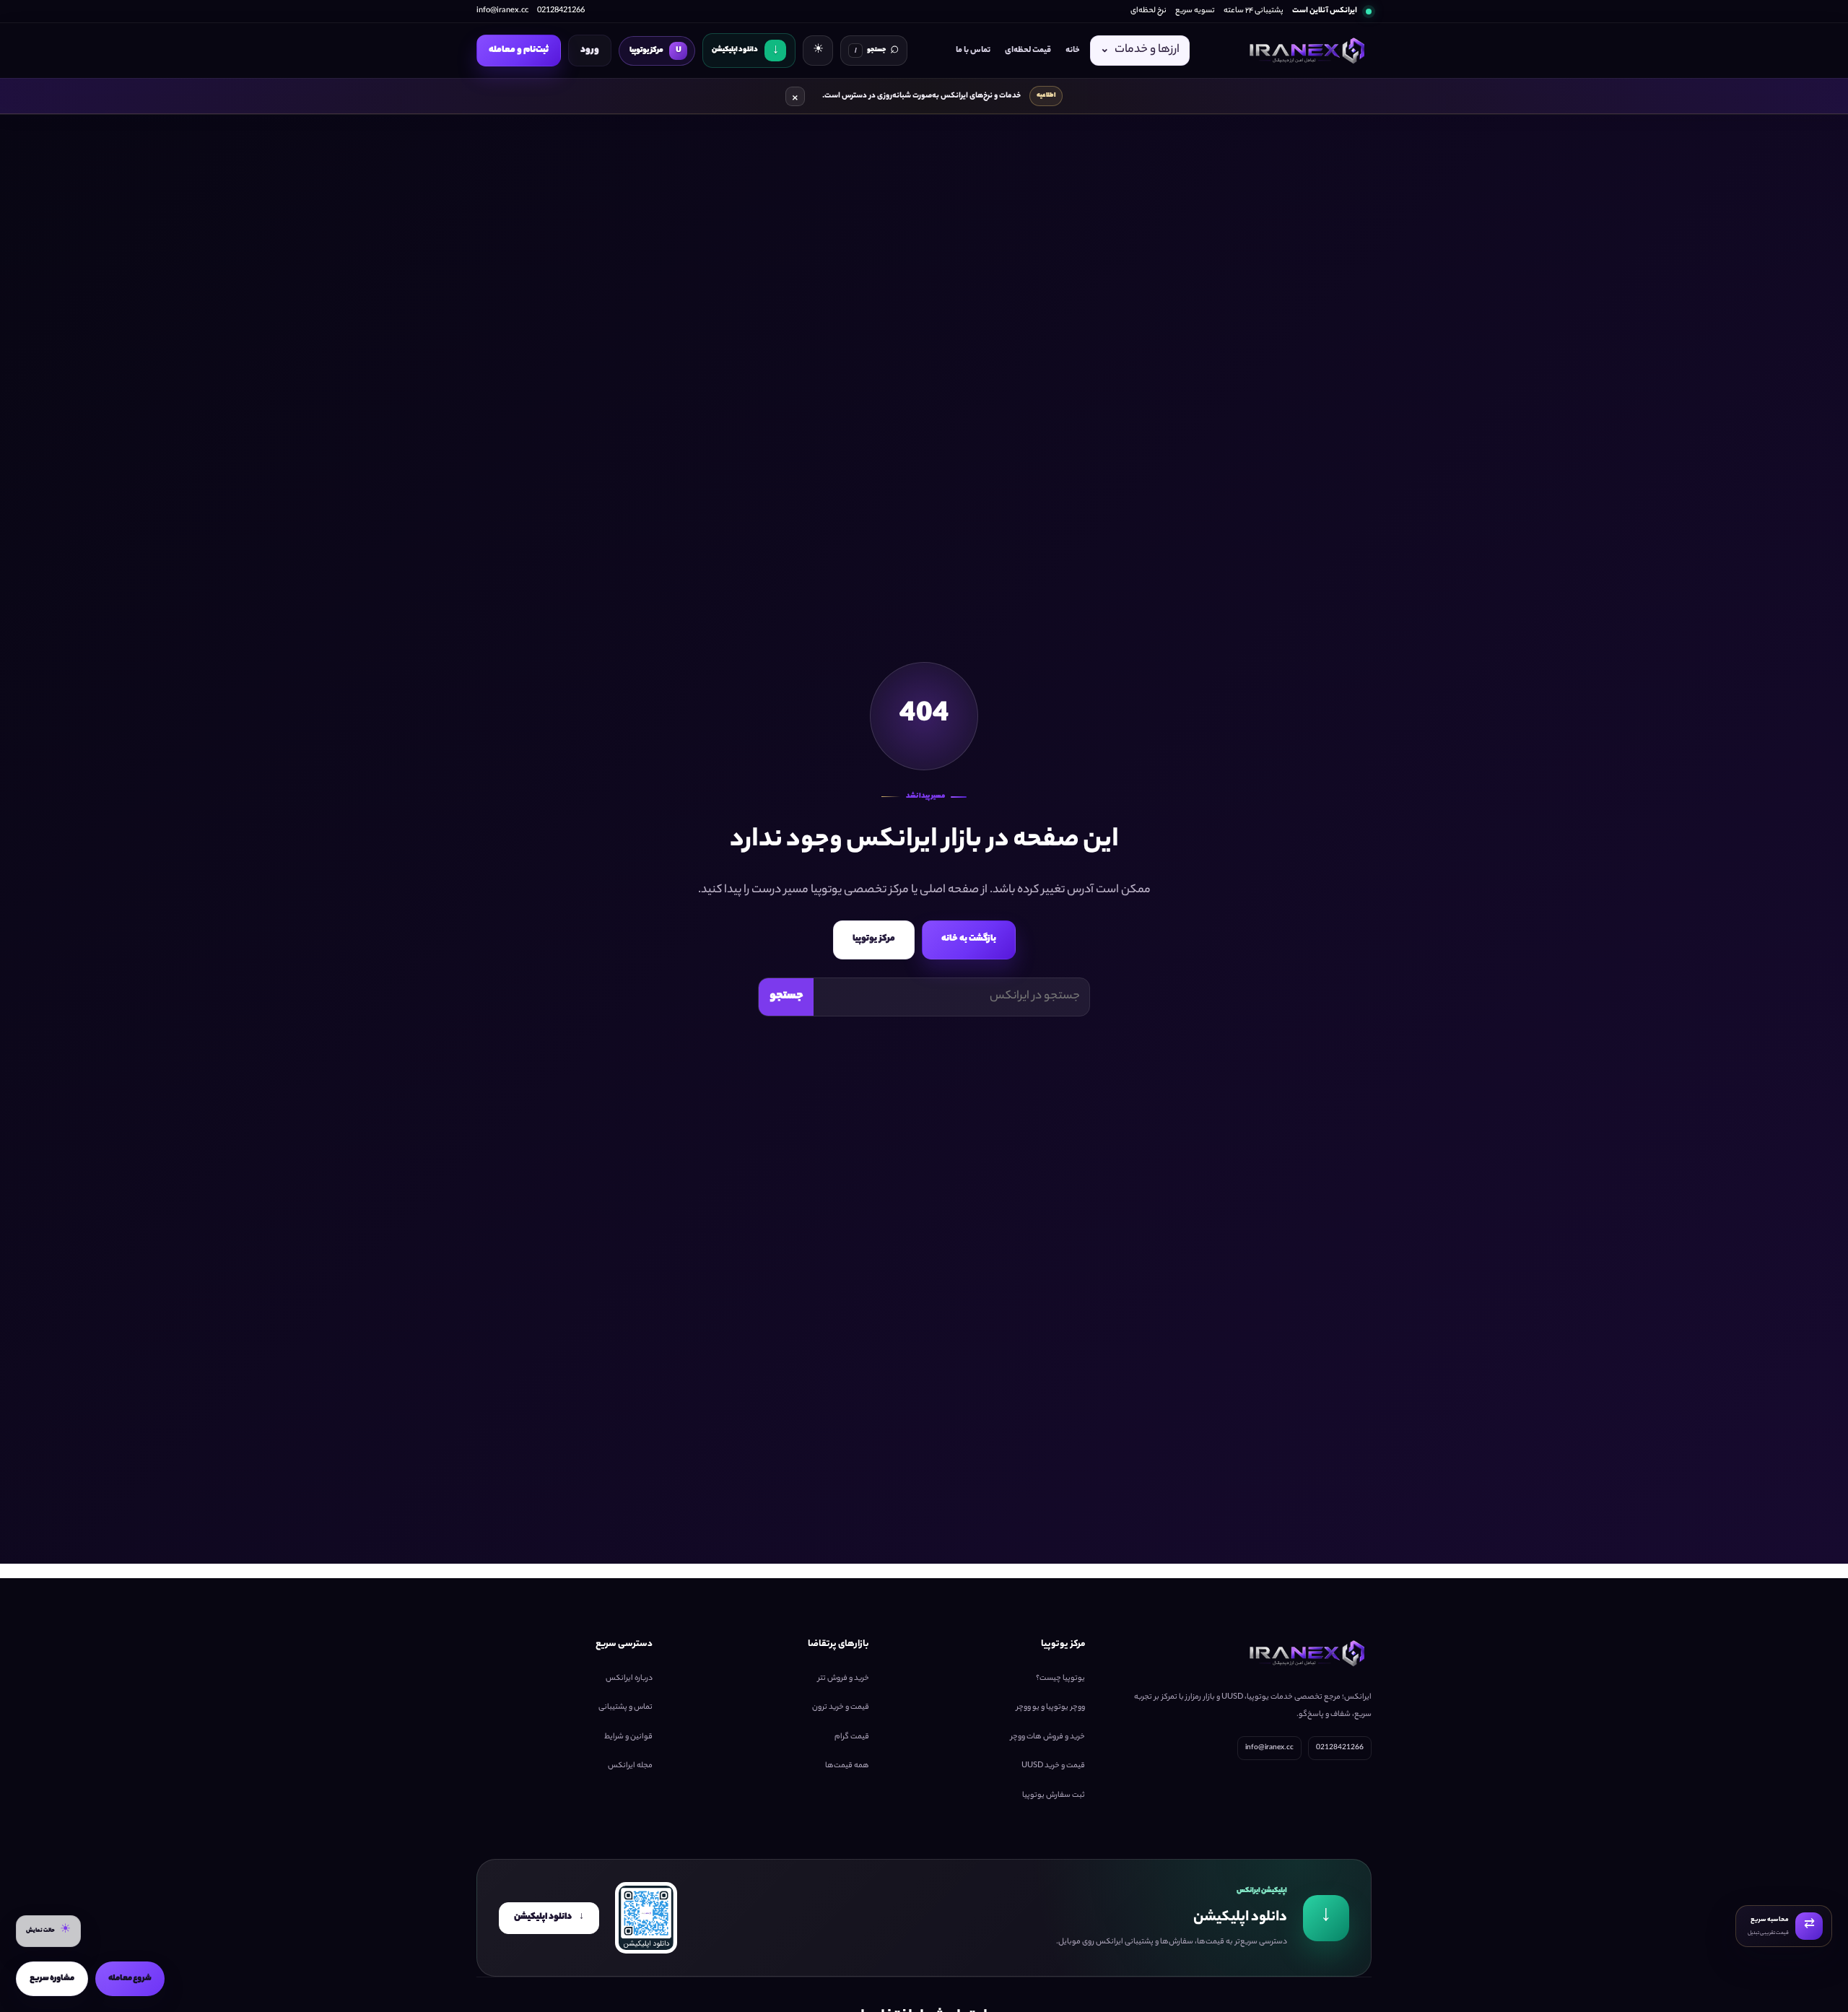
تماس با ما (973, 51)
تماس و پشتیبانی (626, 1707)
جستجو (786, 997)
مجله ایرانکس (630, 1766)
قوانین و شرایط (628, 1736)
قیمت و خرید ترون (841, 1707)
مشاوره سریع (52, 1979)
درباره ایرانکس (629, 1678)
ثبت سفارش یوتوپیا (1054, 1795)
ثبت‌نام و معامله (519, 50)
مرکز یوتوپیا (874, 939)
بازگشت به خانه (969, 939)
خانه (1073, 51)
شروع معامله (130, 1979)
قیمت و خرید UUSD (1053, 1766)
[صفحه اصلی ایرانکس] (1305, 51)
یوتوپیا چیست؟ (1060, 1678)
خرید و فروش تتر (844, 1678)
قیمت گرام (852, 1736)
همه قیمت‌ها (847, 1766)
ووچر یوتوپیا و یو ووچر (1051, 1707)
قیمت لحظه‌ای (1028, 51)
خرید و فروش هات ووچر (1048, 1736)
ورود (590, 50)
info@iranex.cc (502, 11)
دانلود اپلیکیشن (549, 1917)
